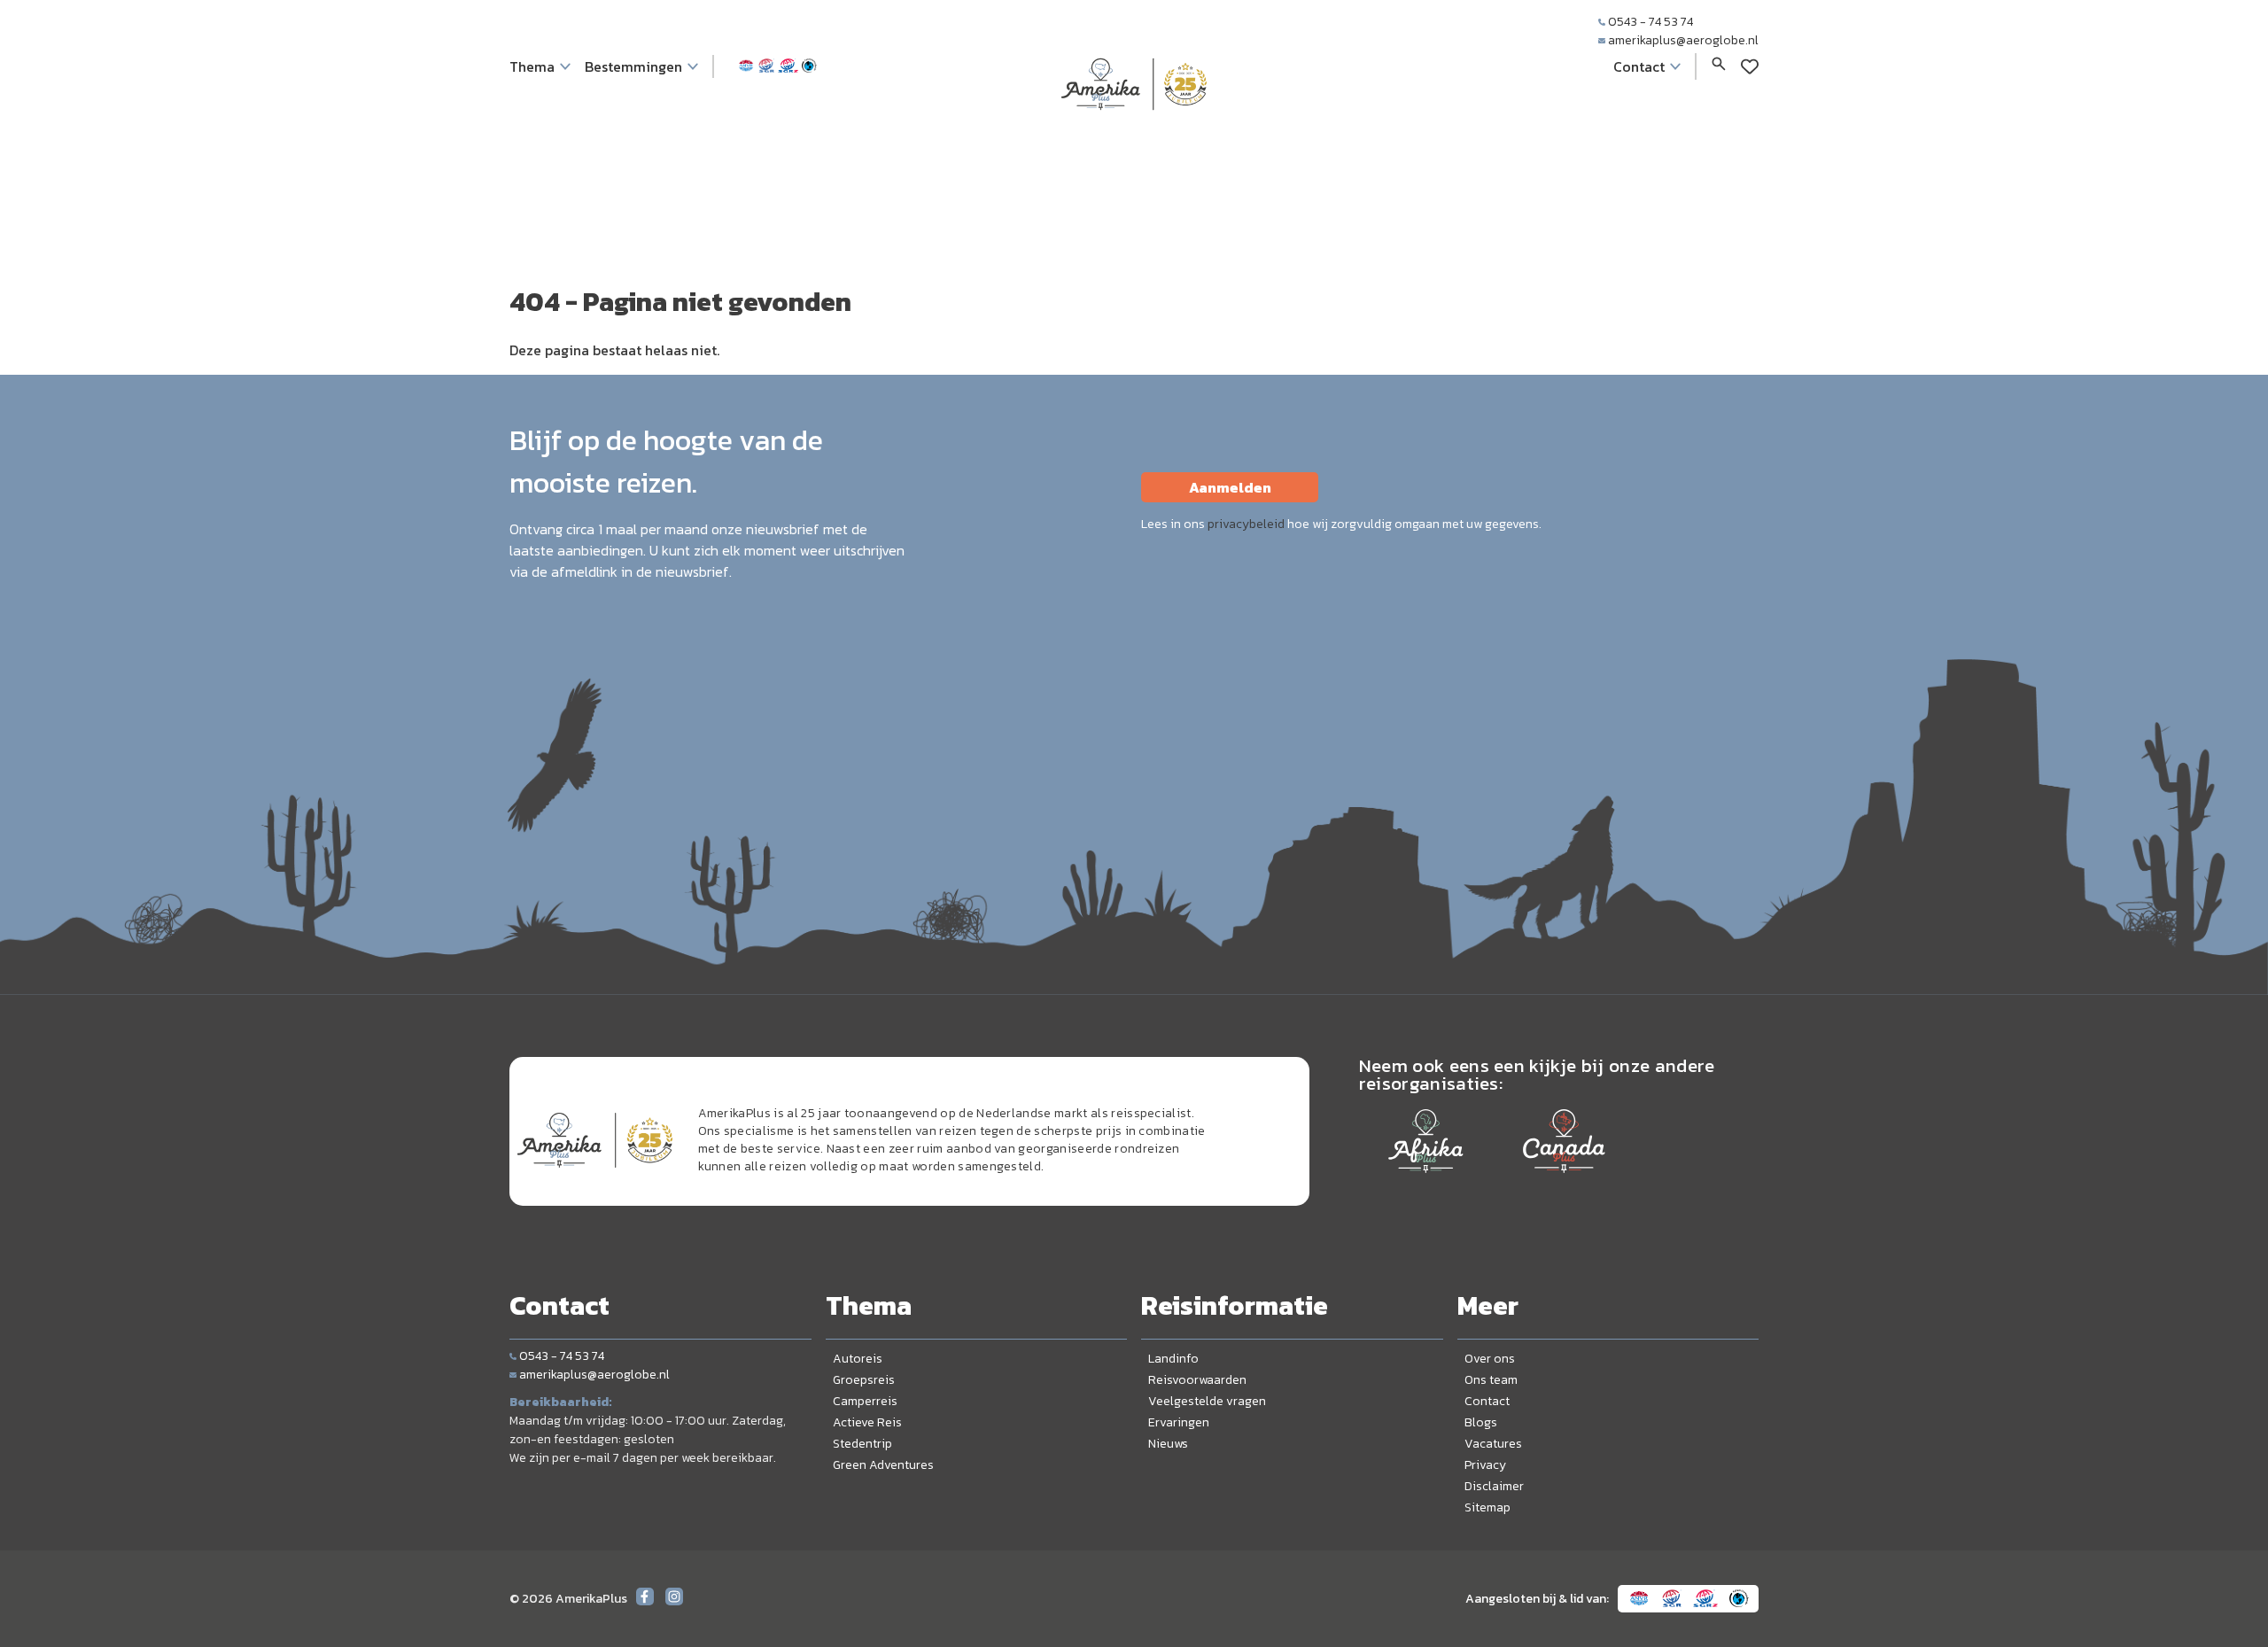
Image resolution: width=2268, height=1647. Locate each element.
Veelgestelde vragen (1207, 1401)
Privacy (1485, 1465)
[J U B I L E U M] (1134, 145)
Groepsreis (864, 1380)
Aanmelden (1230, 487)
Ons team (1491, 1380)
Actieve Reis (867, 1422)
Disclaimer (1494, 1486)
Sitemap (1487, 1507)
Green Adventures (883, 1465)
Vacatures (1493, 1444)
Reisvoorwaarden (1197, 1380)
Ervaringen (1179, 1422)
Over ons (1490, 1359)
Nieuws (1168, 1444)
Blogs (1481, 1422)
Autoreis (858, 1359)
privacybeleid (1246, 524)
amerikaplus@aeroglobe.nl (1683, 40)
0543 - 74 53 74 (1651, 22)
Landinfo (1173, 1359)
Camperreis (865, 1401)
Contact (1487, 1401)
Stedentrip (862, 1444)
